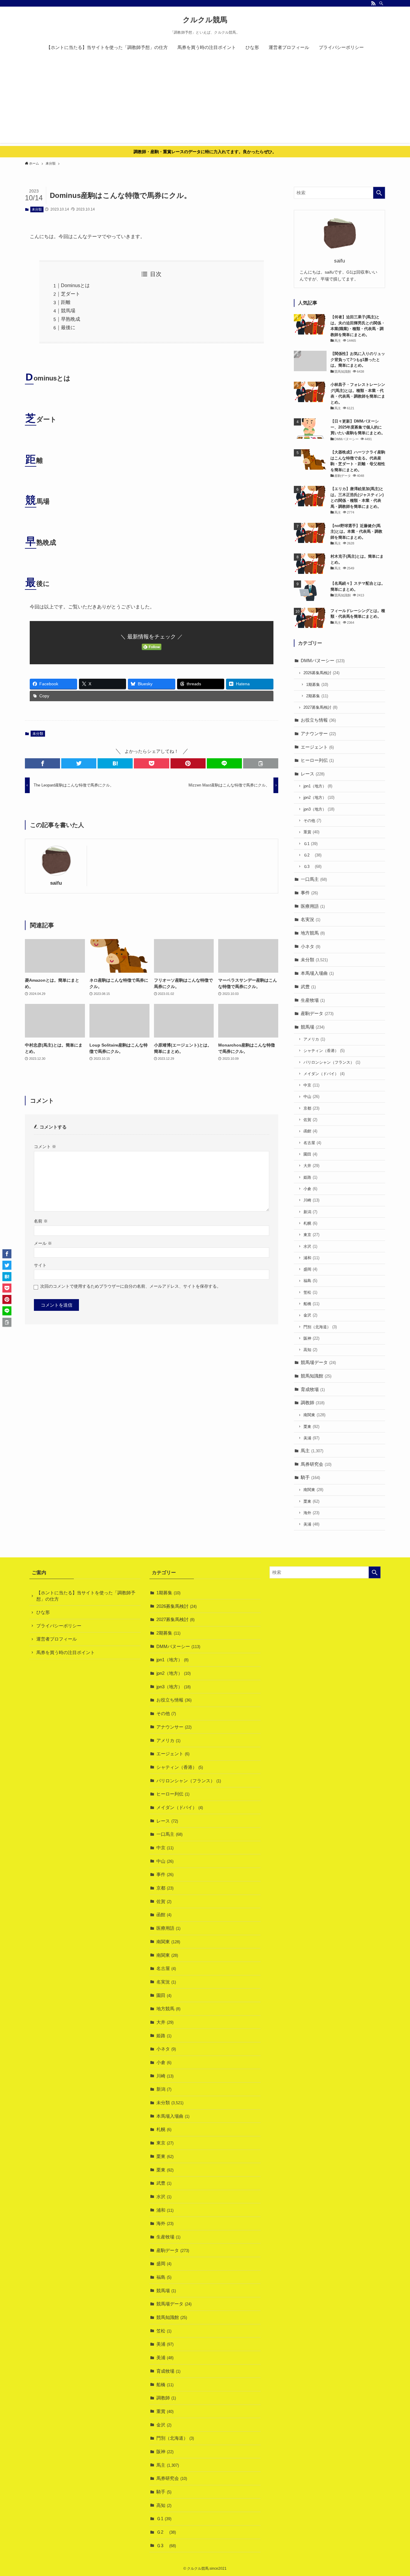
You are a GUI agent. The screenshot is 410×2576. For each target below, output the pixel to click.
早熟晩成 (71, 319)
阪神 (311, 1338)
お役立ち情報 (318, 720)
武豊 (308, 987)
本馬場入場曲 (317, 973)
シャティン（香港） (324, 1051)
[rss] (373, 3)
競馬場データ (318, 1362)
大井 (311, 1166)
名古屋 (312, 1143)
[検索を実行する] (379, 193)
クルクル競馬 (205, 20)
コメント (45, 1147)
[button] (42, 763)
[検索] (381, 3)
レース (313, 774)
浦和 (311, 1258)
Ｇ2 (312, 855)
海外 (311, 1513)
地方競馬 (313, 933)
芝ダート (71, 294)
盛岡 (310, 1269)
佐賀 (310, 1120)
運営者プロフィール (57, 1639)
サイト (40, 1265)
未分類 (37, 209)
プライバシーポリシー (59, 1626)
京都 (311, 1108)
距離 (66, 302)
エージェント (317, 747)
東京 (311, 1235)
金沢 (310, 1315)
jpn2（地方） (319, 797)
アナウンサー (318, 733)
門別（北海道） (320, 1327)
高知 (310, 1350)
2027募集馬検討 (320, 707)
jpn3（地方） (319, 809)
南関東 (314, 1415)
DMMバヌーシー (323, 661)
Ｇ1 (311, 844)
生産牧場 (313, 1000)
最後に (68, 327)
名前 (41, 1221)
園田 (310, 1154)
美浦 (311, 1438)
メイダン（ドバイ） (324, 1074)
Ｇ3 (312, 867)
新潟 (310, 1212)
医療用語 (313, 906)
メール (43, 1243)
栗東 (311, 1427)
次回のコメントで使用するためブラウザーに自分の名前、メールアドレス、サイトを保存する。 (131, 1286)
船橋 (311, 1304)
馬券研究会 (316, 1464)
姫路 (310, 1177)
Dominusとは (75, 285)
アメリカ (314, 1039)
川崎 (311, 1200)
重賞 (311, 832)
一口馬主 (314, 879)
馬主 (312, 1451)
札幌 (310, 1223)
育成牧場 (313, 1389)
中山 (311, 1097)
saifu (56, 883)
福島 (310, 1281)
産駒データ (317, 1013)
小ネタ (311, 946)
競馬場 (68, 311)
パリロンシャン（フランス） (332, 1062)
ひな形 (43, 1612)
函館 (310, 1131)
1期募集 (317, 685)
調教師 (313, 1403)
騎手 (310, 1477)
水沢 (310, 1246)
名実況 (311, 919)
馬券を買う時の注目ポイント (66, 1652)
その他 (312, 821)
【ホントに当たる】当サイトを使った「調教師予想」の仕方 (86, 1596)
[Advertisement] (205, 101)
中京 (311, 1085)
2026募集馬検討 (321, 673)
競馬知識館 (316, 1376)
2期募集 (317, 696)
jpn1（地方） (318, 786)
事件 (309, 893)
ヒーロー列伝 (317, 760)
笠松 (310, 1292)
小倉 (310, 1189)
